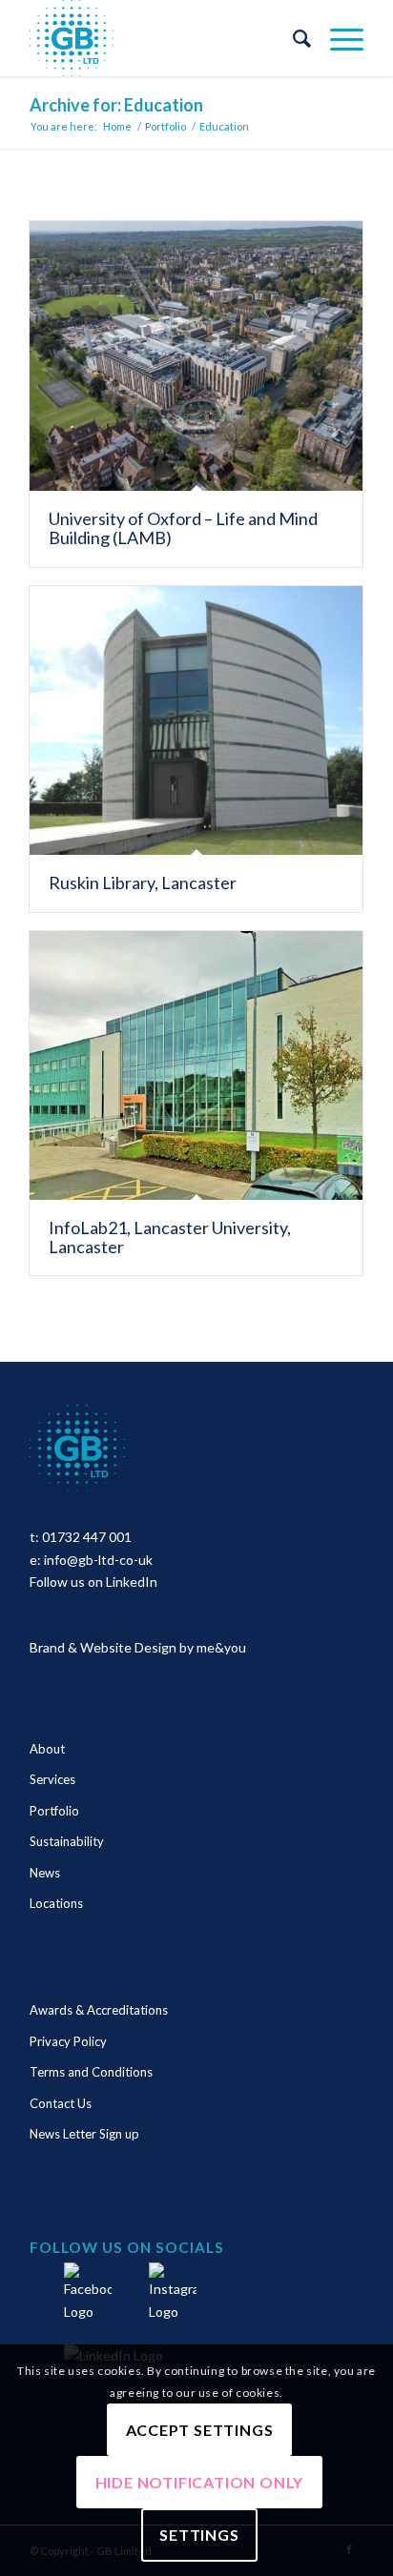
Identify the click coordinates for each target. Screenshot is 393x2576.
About (47, 1749)
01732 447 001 (87, 1537)
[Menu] (337, 38)
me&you (221, 1647)
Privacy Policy (68, 2041)
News (45, 1873)
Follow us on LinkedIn (93, 1582)
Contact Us (61, 2103)
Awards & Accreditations (99, 2010)
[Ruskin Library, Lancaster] (196, 720)
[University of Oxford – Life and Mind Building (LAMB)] (196, 356)
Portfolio (54, 1811)
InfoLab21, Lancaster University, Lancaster (170, 1237)
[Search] (292, 38)
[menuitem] (292, 38)
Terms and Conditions (91, 2072)
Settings (199, 2535)
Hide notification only (200, 2482)
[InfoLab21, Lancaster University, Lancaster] (196, 1065)
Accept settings (200, 2430)
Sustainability (67, 1841)
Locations (56, 1903)
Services (52, 1779)
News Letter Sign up (84, 2134)
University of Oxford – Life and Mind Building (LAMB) (183, 528)
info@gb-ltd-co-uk (98, 1560)
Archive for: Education (116, 105)
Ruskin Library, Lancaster (143, 882)
